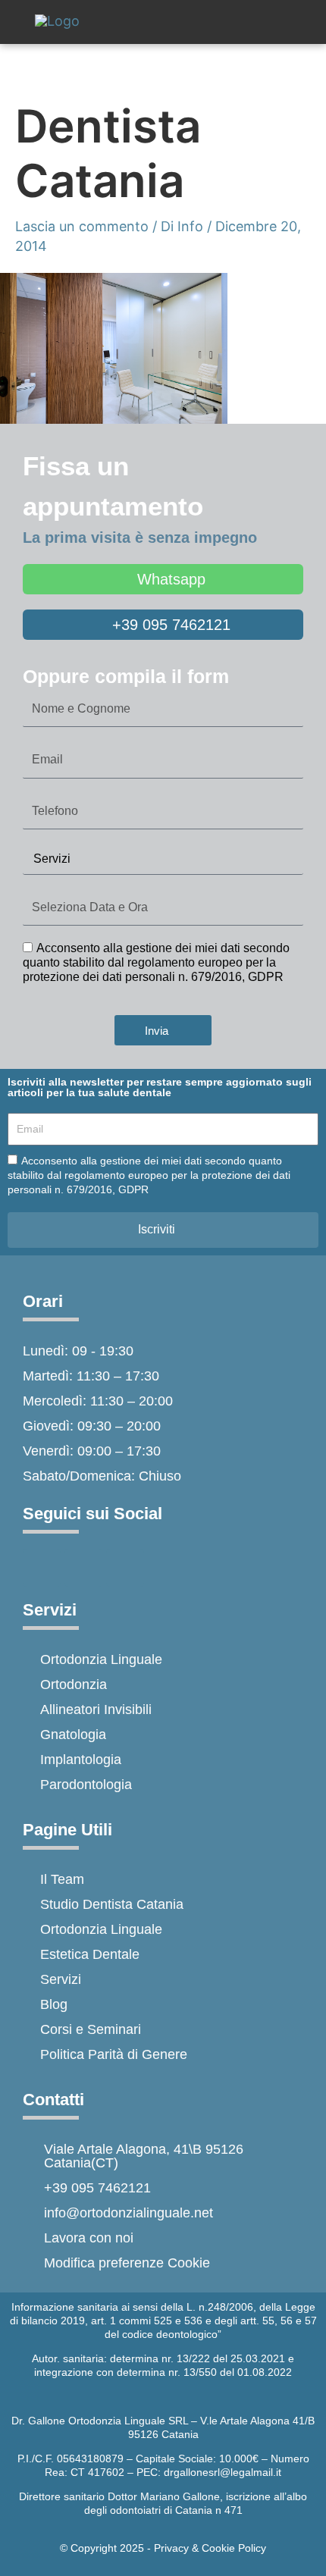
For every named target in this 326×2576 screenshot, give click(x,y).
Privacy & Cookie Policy (210, 2548)
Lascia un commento (82, 226)
